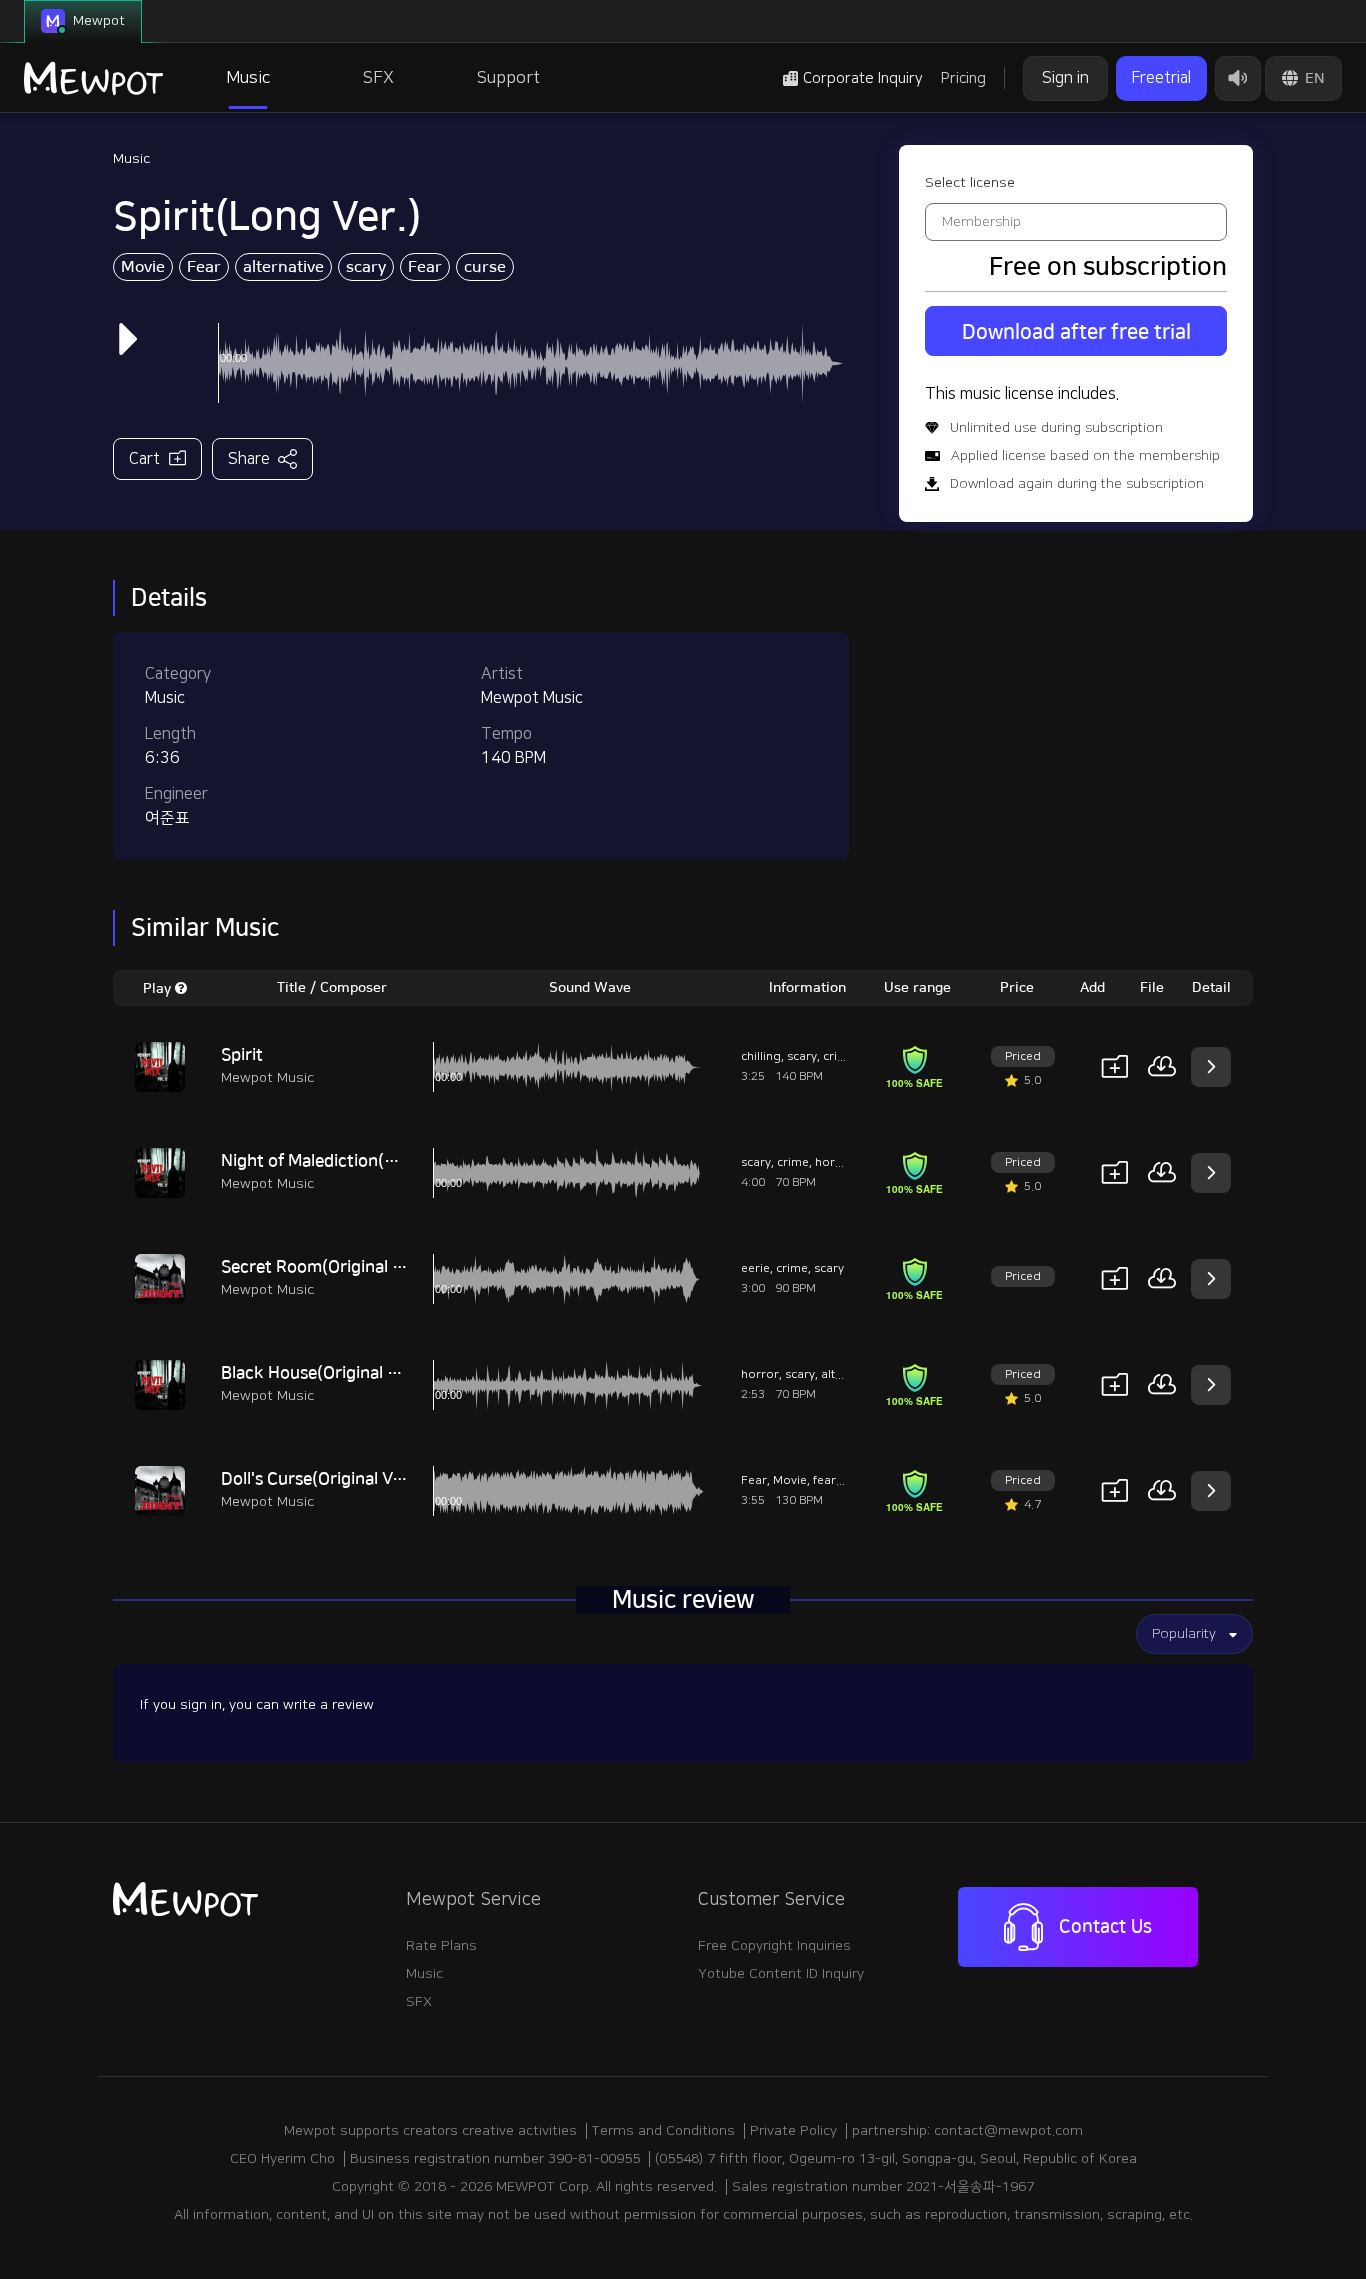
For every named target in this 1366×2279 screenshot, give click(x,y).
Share (249, 459)
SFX (378, 78)
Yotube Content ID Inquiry (781, 1974)
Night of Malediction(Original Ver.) (352, 1161)
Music (248, 78)
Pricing (963, 78)
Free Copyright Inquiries (774, 1946)
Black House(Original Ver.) (322, 1373)
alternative (283, 267)
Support (508, 78)
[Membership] (1076, 222)
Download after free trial (1076, 332)
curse (485, 267)
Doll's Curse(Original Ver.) (319, 1479)
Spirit (242, 1055)
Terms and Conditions (663, 2131)
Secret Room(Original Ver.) (324, 1267)
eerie (755, 1268)
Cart (144, 459)
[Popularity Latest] (1194, 1634)
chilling (761, 1056)
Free (1161, 78)
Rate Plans (441, 1946)
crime (839, 1056)
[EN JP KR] (1303, 78)
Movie (143, 267)
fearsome (840, 1480)
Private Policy (793, 2131)
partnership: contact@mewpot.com (967, 2131)
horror (834, 1162)
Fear (204, 267)
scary (366, 267)
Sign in (1065, 78)
